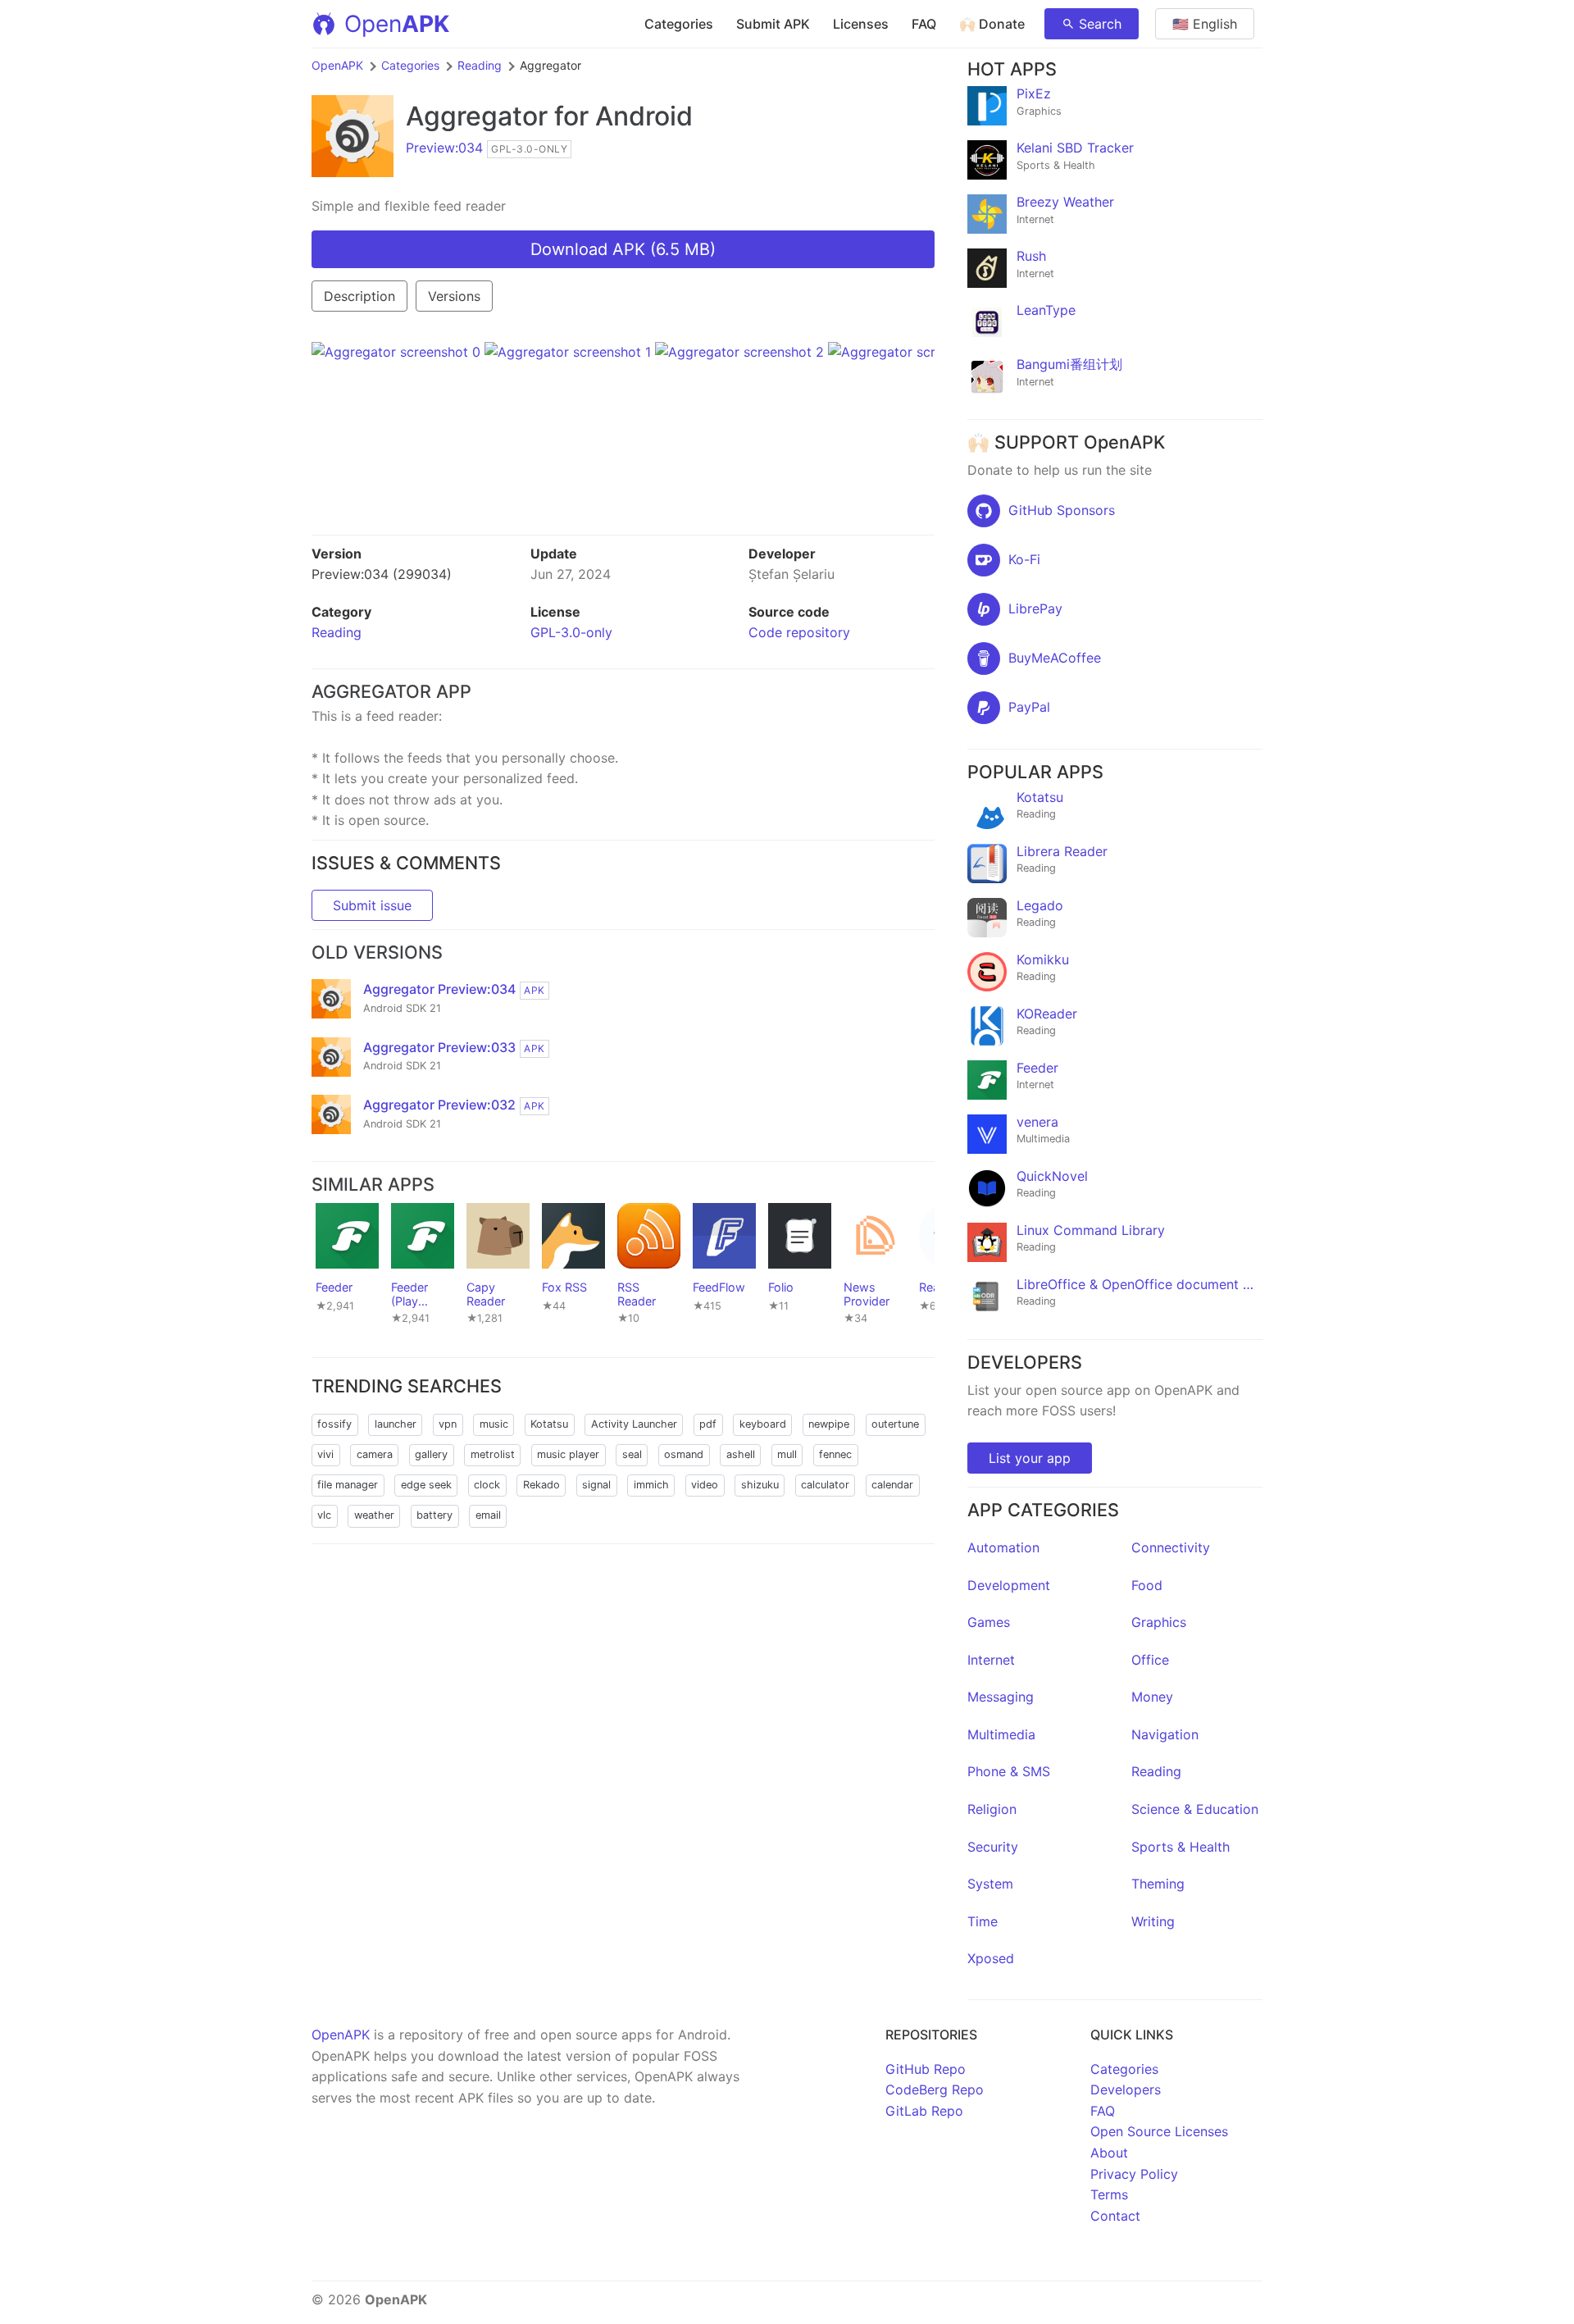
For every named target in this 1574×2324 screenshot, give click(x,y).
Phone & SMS (1009, 1771)
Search (1100, 24)
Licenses (861, 24)
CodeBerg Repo (935, 2089)
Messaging (1001, 1697)
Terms (1109, 2194)
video (705, 1485)
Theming (1158, 1884)
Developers (1126, 2089)
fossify (334, 1424)
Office (1150, 1660)
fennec (835, 1454)
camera (375, 1454)
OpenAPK (337, 65)
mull (787, 1454)
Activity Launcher (634, 1424)
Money (1152, 1697)
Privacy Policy (1134, 2174)
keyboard (763, 1424)
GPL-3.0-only (571, 632)
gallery (431, 1454)
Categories (679, 24)
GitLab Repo (924, 2111)
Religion (992, 1809)
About (1109, 2153)
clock (487, 1485)
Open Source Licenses (1159, 2131)
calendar (892, 1485)
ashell (741, 1454)
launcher (396, 1424)
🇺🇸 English (1205, 24)
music (494, 1424)
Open (397, 24)
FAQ (924, 24)
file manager (348, 1485)
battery (434, 1515)
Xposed (991, 1958)
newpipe (829, 1424)
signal (596, 1485)
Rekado (541, 1485)
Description (359, 296)
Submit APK (773, 24)
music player (568, 1454)
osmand (684, 1454)
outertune (895, 1424)
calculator (825, 1485)
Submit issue (372, 905)
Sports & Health (1180, 1847)
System (990, 1884)
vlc (324, 1515)
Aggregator (477, 116)
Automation (1003, 1547)
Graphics (1159, 1622)
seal (632, 1454)
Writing (1153, 1921)
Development (1009, 1585)
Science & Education (1195, 1809)
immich (651, 1485)
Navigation (1165, 1734)
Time (983, 1921)
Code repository (799, 632)
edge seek (426, 1485)
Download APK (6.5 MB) (623, 249)
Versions (454, 296)
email (488, 1515)
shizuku (760, 1485)
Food (1147, 1585)
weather (374, 1515)
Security (993, 1847)
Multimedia (1001, 1734)
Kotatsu (549, 1424)
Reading (480, 65)
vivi (325, 1454)
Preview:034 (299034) (382, 574)
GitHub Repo (926, 2069)
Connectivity (1171, 1547)
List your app (1030, 1458)
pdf (708, 1424)
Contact (1115, 2216)
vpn (448, 1424)
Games (989, 1622)
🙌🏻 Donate (992, 24)
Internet (991, 1660)
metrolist (493, 1454)
